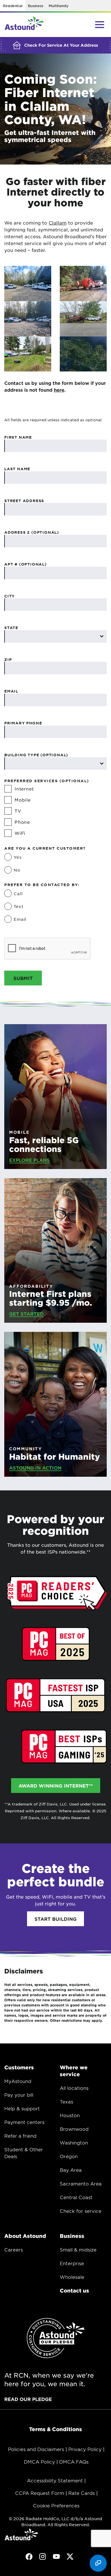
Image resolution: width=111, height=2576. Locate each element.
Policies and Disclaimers (36, 2449)
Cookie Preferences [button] (56, 2505)
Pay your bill (19, 2095)
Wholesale (72, 2277)
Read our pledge (28, 2399)
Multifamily (58, 6)
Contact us (74, 2291)
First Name (18, 437)
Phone (22, 822)
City (10, 596)
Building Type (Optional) (36, 755)
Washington (74, 2142)
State (11, 628)
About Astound (25, 2236)
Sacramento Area (81, 2183)
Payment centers (24, 2122)
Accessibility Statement (55, 2480)
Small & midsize (78, 2250)
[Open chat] (98, 2563)
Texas (66, 2102)
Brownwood (74, 2129)
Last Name (17, 469)
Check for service (81, 2211)
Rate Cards (82, 2493)
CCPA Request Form (40, 2493)
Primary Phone (23, 723)
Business (35, 6)
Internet (24, 789)
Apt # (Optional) (25, 564)
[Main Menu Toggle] (100, 24)
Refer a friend (20, 2136)
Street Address (24, 501)
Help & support (22, 2108)
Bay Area (71, 2170)
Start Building (55, 1919)
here (59, 390)
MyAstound (18, 2081)
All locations (74, 2088)
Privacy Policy (85, 2449)
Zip (8, 660)
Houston (70, 2115)
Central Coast (76, 2197)
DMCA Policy (39, 2462)
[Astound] (24, 25)
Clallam (58, 223)
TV (18, 811)
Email (11, 691)
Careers (14, 2250)
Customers (19, 2067)
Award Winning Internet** (56, 1786)
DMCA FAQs (74, 2462)
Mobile (23, 800)
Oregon (69, 2156)
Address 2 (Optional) (32, 532)
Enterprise (72, 2263)
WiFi (20, 833)
